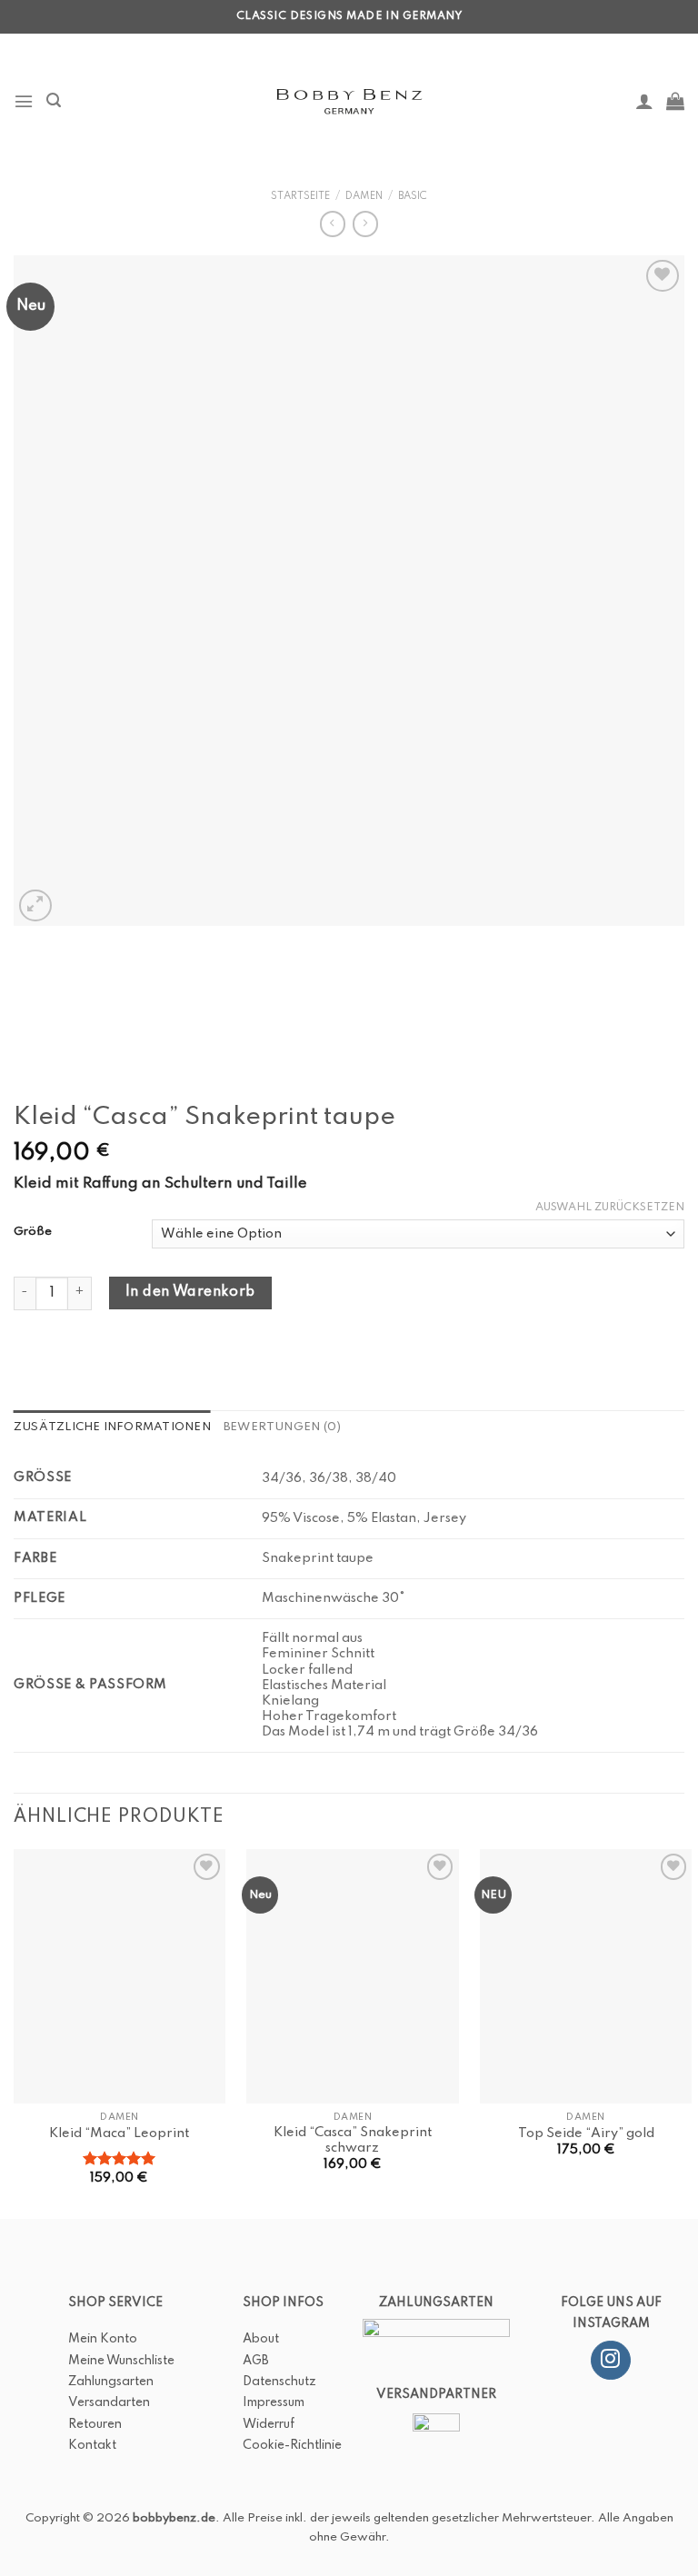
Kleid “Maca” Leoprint (119, 2133)
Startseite (300, 196)
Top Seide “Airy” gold (586, 2133)
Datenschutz (279, 2382)
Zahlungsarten (111, 2382)
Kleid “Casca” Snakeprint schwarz (353, 2140)
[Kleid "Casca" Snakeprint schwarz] (352, 1976)
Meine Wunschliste (121, 2361)
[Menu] (24, 101)
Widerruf (269, 2424)
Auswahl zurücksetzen (610, 1208)
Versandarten (109, 2402)
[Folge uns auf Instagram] (610, 2361)
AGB (256, 2361)
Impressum (274, 2402)
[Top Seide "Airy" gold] (586, 1976)
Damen (364, 196)
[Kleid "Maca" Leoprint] (120, 1976)
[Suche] (54, 100)
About (261, 2339)
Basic (413, 196)
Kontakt (92, 2445)
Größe (33, 1232)
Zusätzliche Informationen (112, 1427)
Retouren (95, 2424)
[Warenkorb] (675, 101)
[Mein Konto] (644, 101)
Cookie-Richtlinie (292, 2445)
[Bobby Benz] (349, 101)
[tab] (112, 1428)
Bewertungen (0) (283, 1427)
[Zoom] (35, 905)
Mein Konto (103, 2339)
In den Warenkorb (190, 1292)
